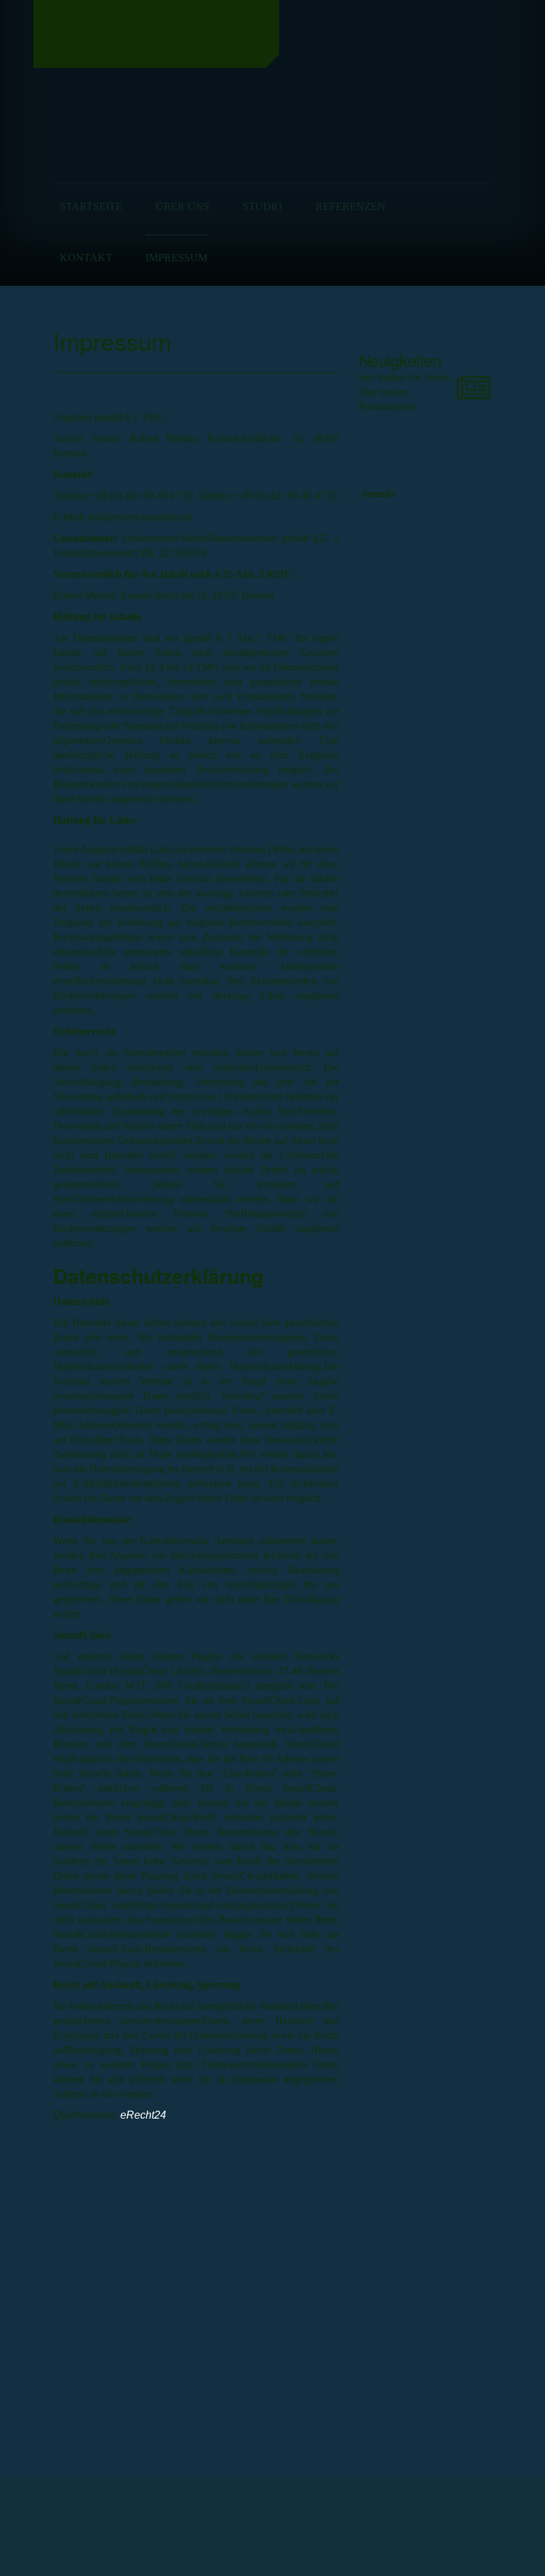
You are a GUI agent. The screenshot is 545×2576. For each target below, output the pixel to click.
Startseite (91, 206)
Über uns (182, 206)
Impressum (176, 258)
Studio (263, 206)
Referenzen (351, 206)
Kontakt (86, 258)
